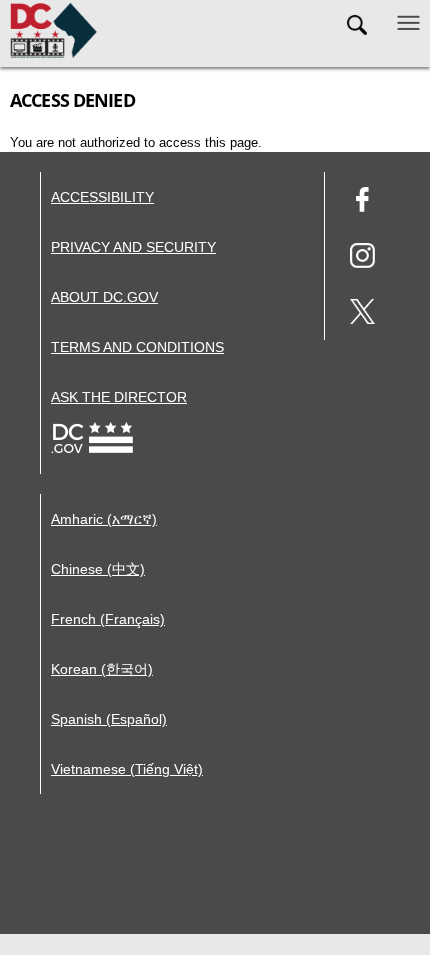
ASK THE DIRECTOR (119, 397)
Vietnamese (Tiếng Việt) (127, 769)
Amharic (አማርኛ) (104, 519)
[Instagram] (362, 258)
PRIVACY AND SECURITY (133, 247)
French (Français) (108, 619)
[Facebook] (362, 202)
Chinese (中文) (98, 569)
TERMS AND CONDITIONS (137, 347)
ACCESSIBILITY (102, 197)
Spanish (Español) (109, 719)
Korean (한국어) (102, 669)
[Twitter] (362, 314)
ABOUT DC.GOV (104, 297)
